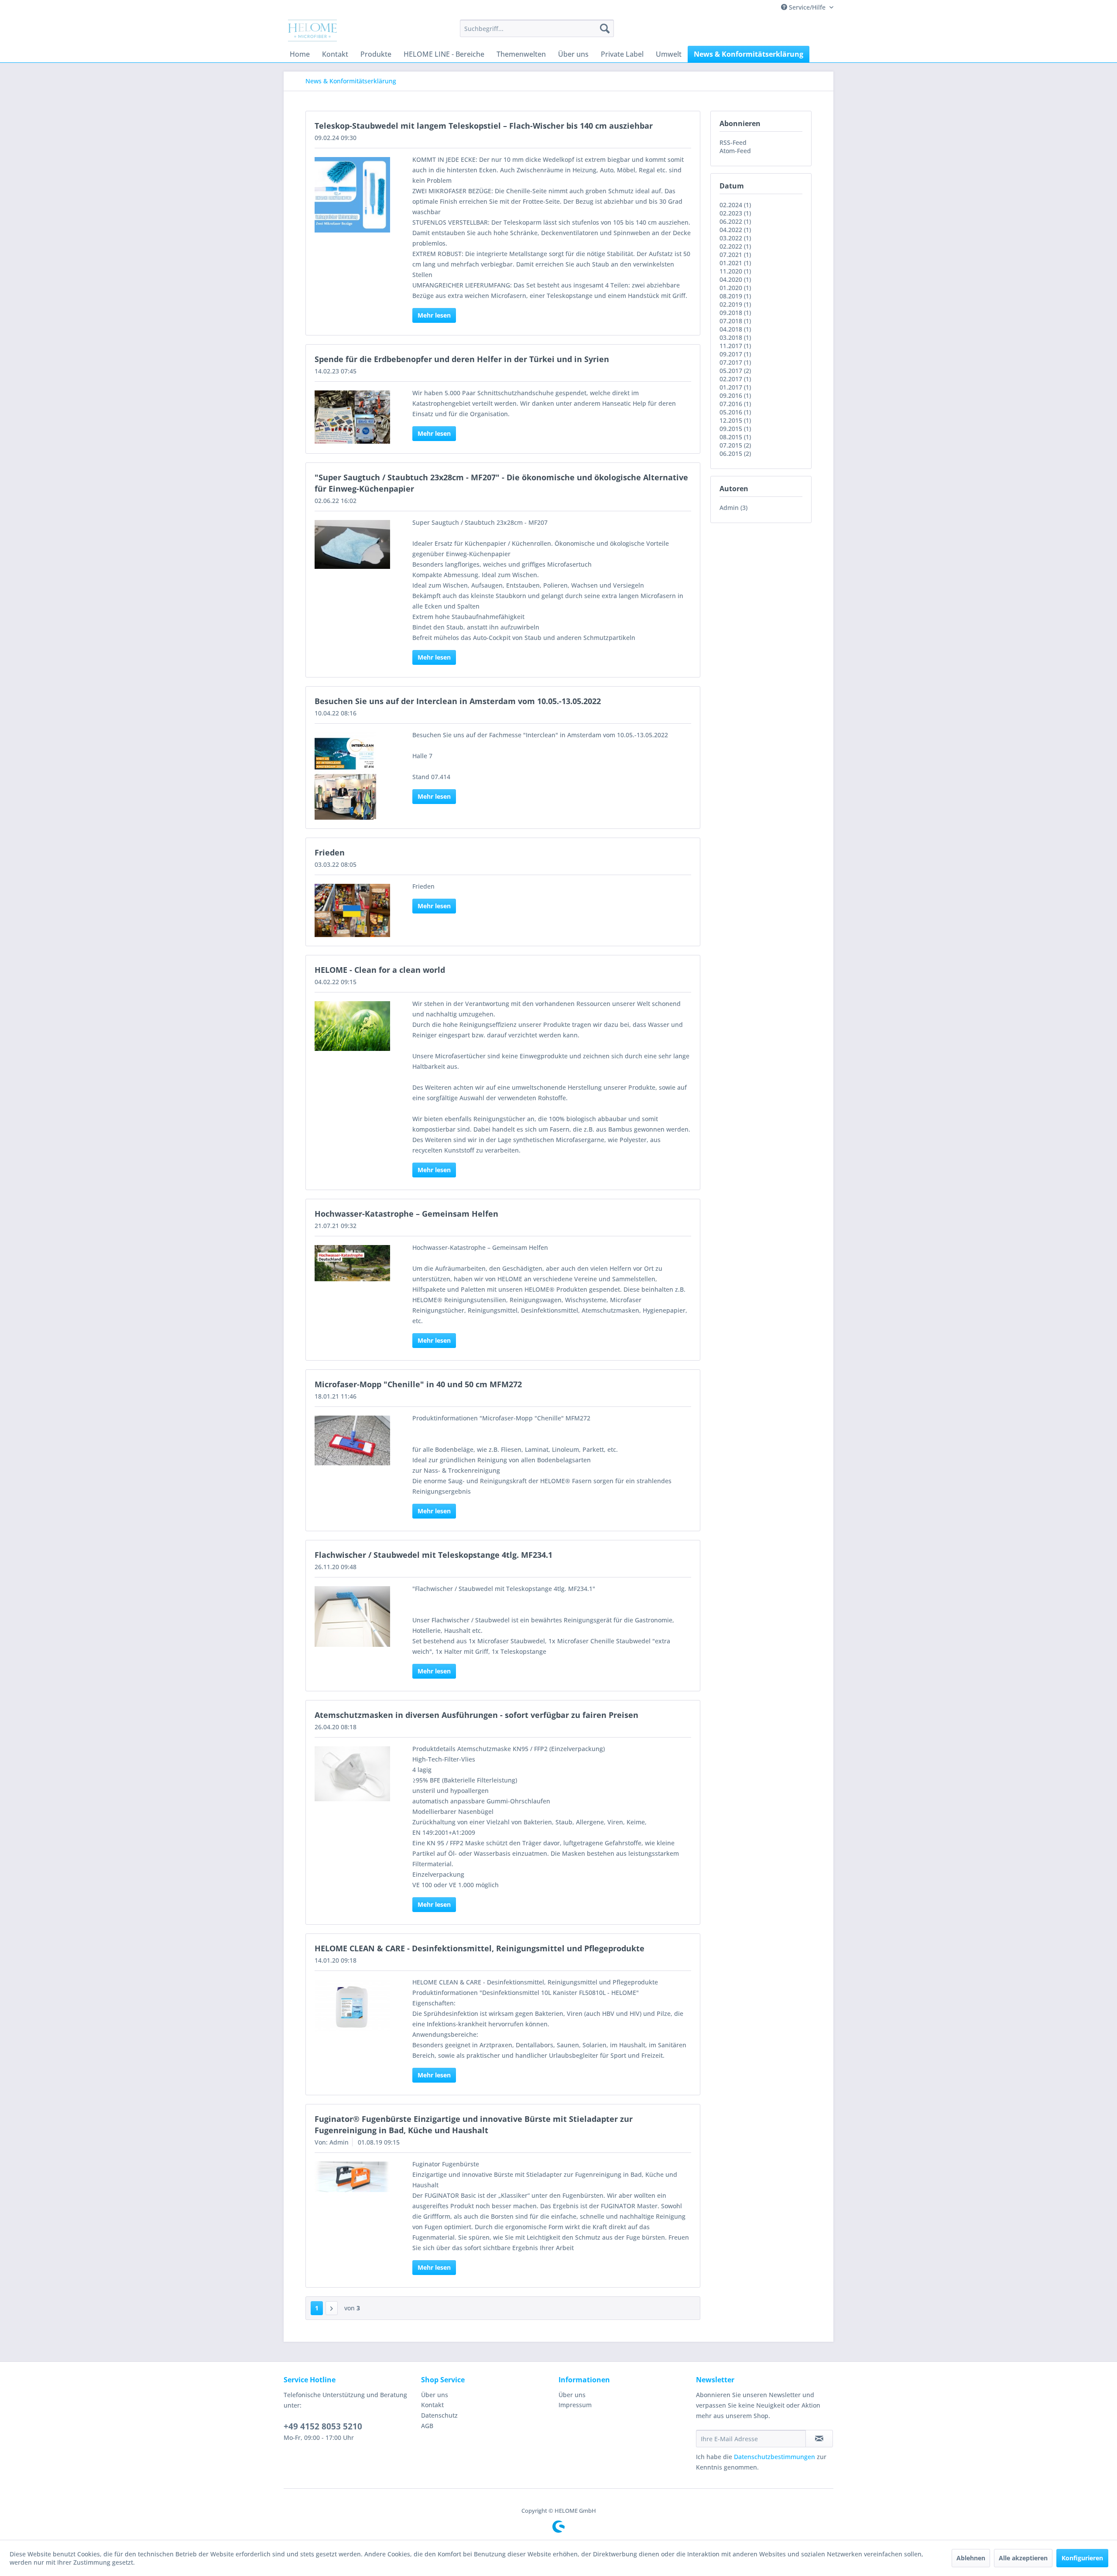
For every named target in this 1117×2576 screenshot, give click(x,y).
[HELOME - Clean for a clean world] (352, 1026)
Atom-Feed (735, 151)
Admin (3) (733, 508)
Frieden (330, 852)
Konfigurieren (1082, 2558)
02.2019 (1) (735, 304)
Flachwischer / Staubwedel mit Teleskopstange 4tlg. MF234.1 (433, 1555)
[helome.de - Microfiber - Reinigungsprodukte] (312, 31)
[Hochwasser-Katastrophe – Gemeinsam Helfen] (352, 1263)
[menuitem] (537, 28)
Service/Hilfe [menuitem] (807, 7)
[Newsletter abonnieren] (819, 2439)
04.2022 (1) (735, 230)
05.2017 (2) (735, 371)
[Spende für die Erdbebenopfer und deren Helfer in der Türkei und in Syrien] (352, 417)
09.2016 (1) (735, 395)
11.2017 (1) (735, 346)
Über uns (435, 2395)
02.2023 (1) (735, 213)
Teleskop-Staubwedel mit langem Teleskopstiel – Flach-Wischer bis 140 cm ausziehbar (484, 126)
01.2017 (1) (735, 387)
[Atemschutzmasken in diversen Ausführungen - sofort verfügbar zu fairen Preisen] (352, 1774)
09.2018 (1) (735, 313)
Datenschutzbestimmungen (774, 2457)
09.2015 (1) (735, 429)
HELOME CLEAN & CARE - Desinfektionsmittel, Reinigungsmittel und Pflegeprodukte (480, 1948)
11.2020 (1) (735, 271)
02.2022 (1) (735, 246)
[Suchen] (605, 28)
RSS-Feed (733, 142)
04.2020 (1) (735, 279)
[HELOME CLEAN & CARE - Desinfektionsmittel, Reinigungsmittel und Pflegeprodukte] (352, 2006)
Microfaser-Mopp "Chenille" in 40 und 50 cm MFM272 (418, 1384)
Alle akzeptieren (1023, 2558)
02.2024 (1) (735, 205)
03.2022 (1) (735, 238)
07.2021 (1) (735, 255)
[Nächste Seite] (332, 2308)
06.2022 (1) (735, 221)
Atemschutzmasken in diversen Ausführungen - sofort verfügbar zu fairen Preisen (476, 1715)
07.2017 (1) (735, 362)
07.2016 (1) (735, 404)
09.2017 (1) (735, 354)
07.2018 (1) (735, 321)
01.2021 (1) (735, 263)
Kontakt (432, 2405)
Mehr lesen (434, 315)
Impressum (575, 2405)
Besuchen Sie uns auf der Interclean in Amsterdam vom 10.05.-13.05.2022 (458, 701)
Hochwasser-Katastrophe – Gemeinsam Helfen (406, 1214)
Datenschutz (439, 2415)
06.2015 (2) (735, 453)
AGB (427, 2426)
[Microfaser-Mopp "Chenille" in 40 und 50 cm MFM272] (352, 1441)
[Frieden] (352, 910)
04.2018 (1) (735, 329)
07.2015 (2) (735, 445)
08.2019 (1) (735, 296)
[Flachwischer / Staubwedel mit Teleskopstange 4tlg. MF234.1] (352, 1616)
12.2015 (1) (735, 420)
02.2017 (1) (735, 379)
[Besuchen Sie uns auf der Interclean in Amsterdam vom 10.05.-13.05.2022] (352, 776)
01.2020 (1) (735, 288)
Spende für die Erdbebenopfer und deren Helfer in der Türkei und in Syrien (462, 359)
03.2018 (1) (735, 337)
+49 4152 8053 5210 (323, 2426)
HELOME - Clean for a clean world (380, 970)
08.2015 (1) (735, 437)
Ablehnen (971, 2558)
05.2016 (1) (735, 412)
